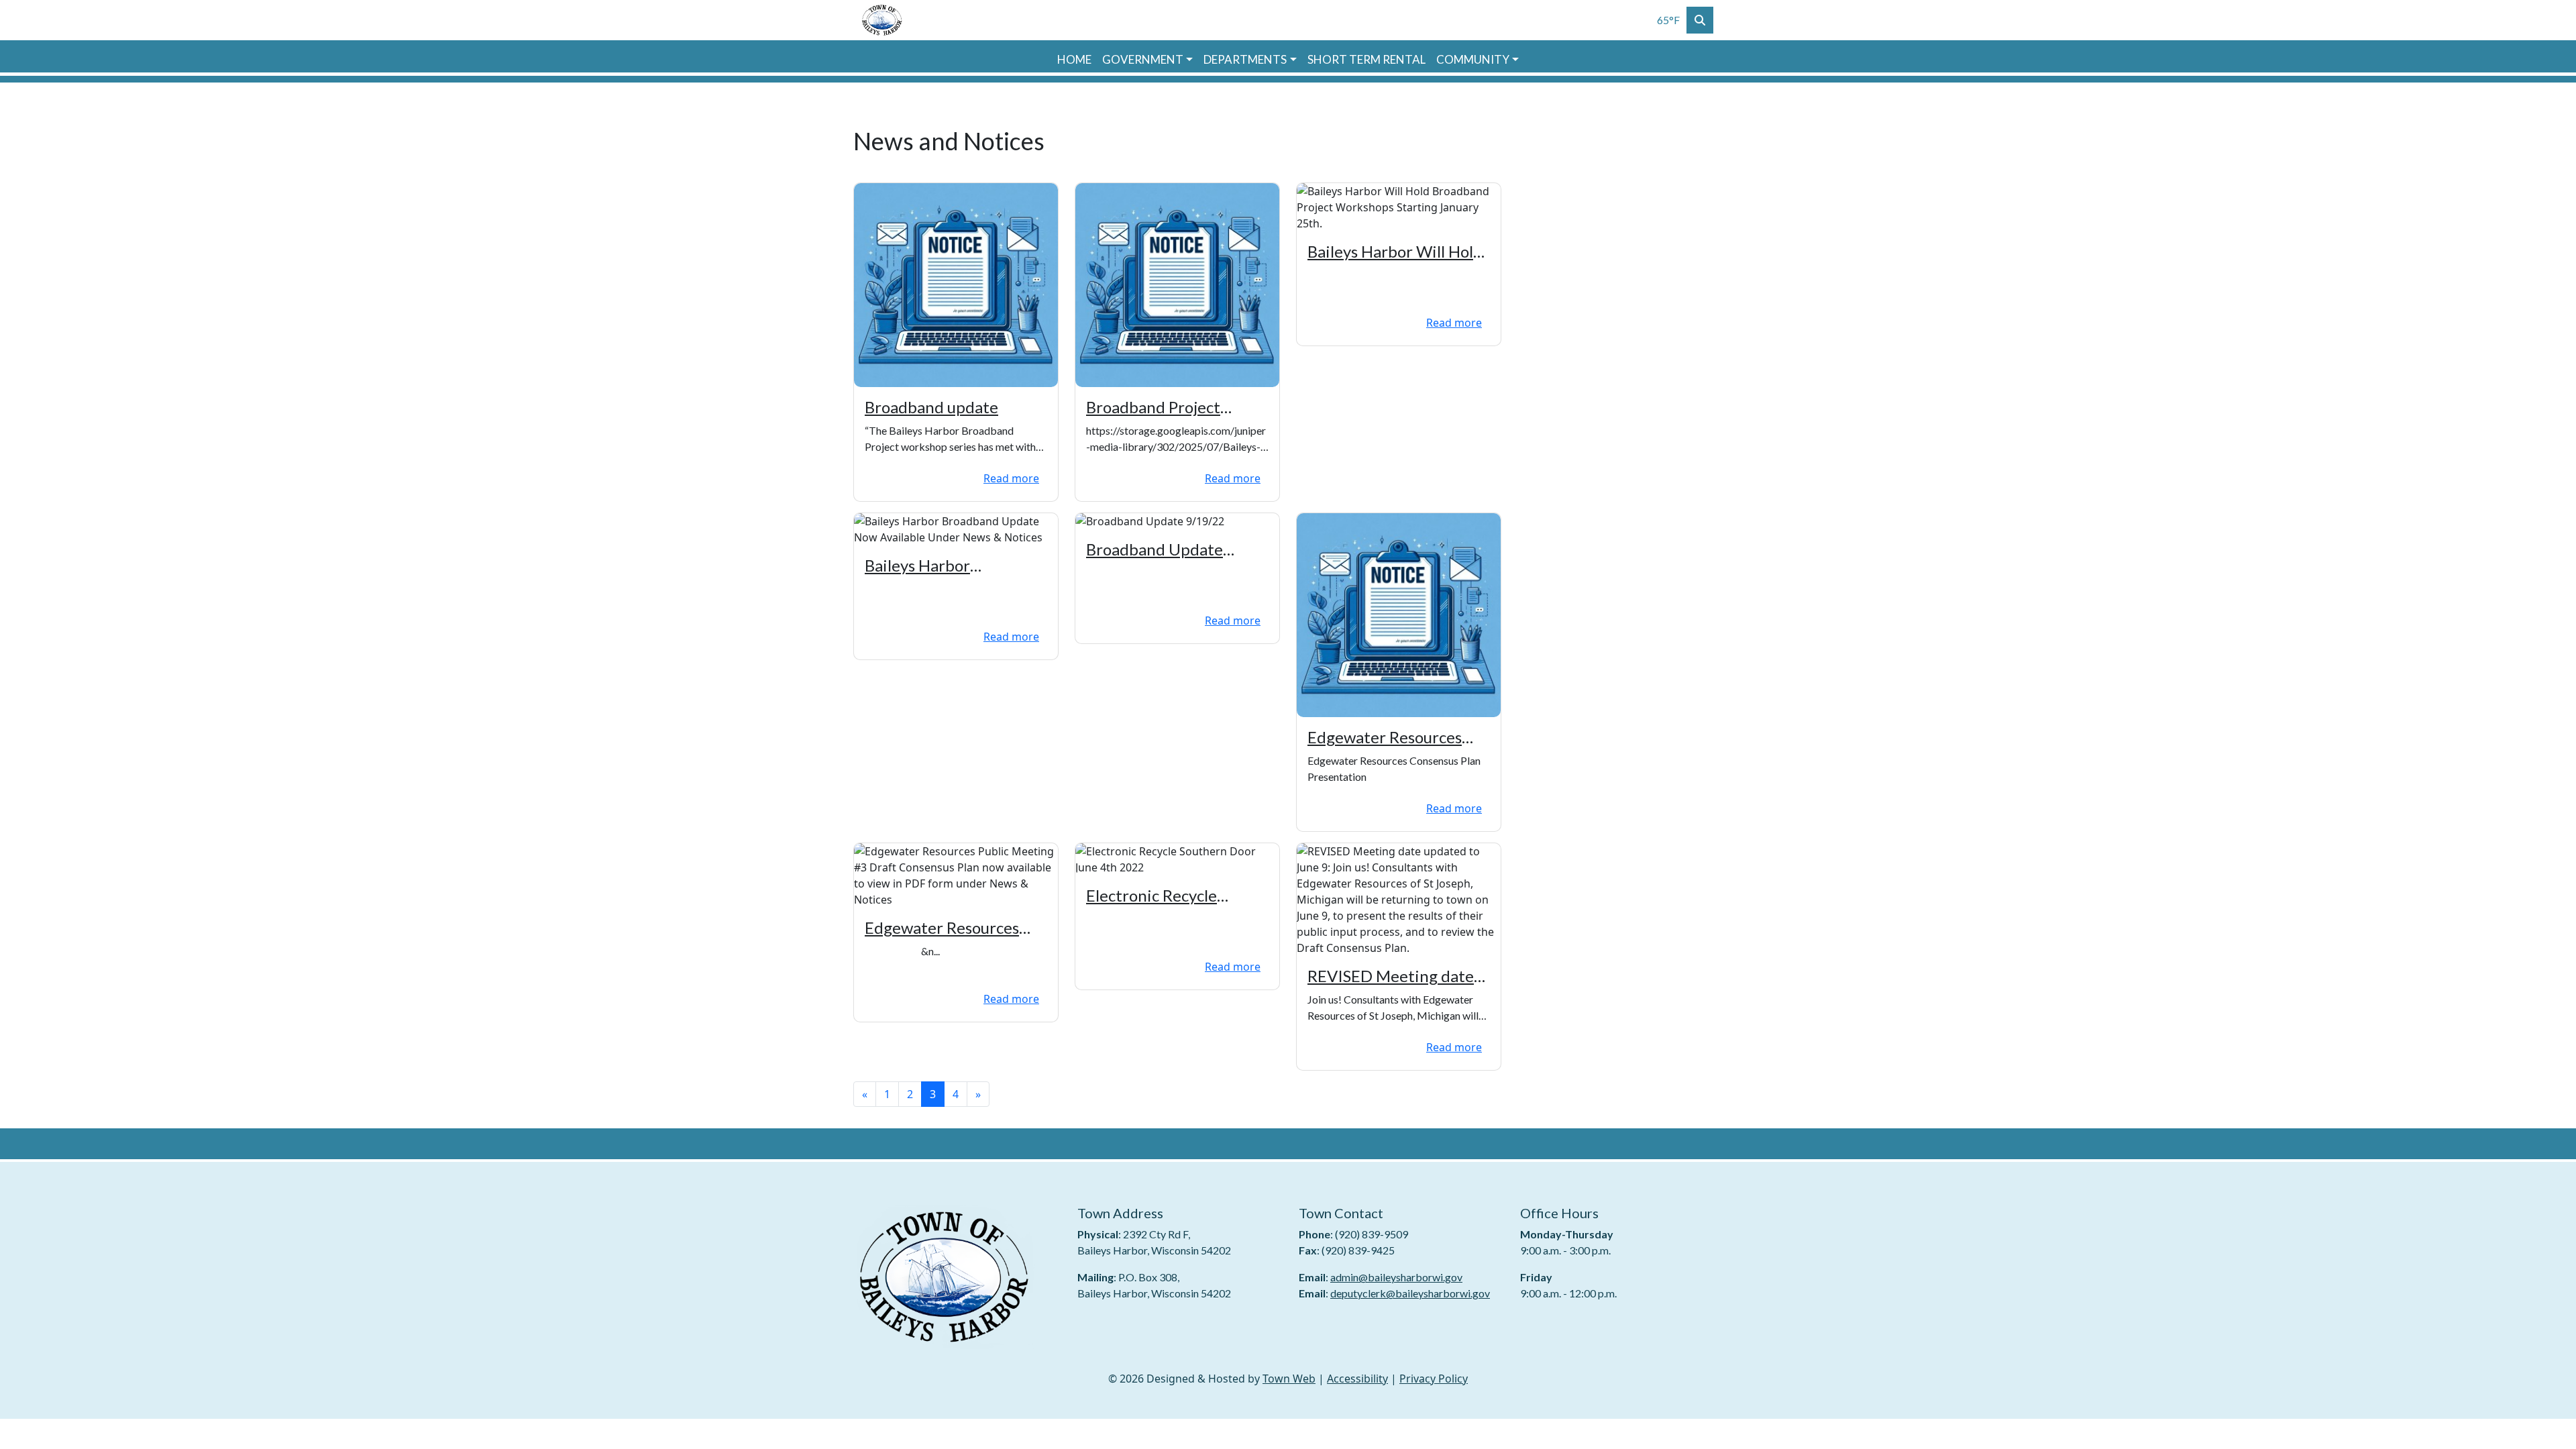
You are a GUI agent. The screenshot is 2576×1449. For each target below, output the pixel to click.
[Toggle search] (1700, 20)
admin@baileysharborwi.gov (1396, 1277)
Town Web (1289, 1379)
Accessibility (1357, 1379)
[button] (1147, 60)
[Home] (882, 20)
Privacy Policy (1434, 1379)
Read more (1011, 478)
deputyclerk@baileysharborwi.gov (1410, 1293)
